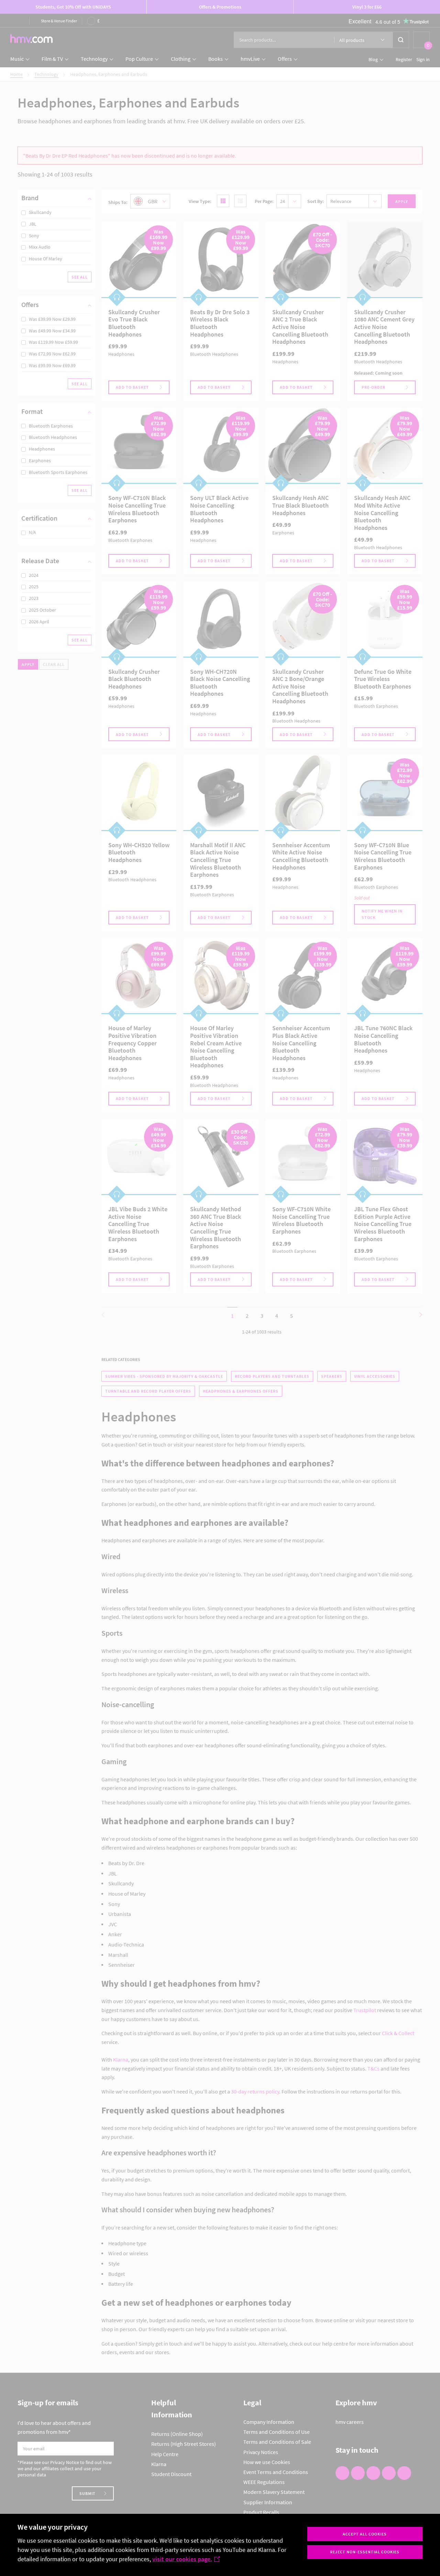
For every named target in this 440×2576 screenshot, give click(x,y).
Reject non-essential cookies (365, 2552)
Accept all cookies (365, 2534)
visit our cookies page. (182, 2559)
